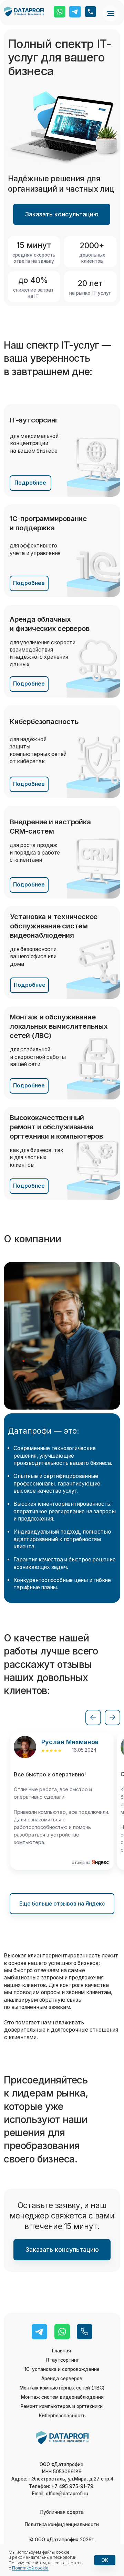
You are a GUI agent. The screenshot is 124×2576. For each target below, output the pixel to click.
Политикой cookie (30, 2568)
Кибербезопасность (62, 2416)
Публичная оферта (62, 2512)
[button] (61, 214)
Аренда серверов (62, 2379)
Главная (61, 2351)
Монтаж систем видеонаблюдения (62, 2397)
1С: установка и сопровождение (62, 2369)
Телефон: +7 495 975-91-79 (62, 2486)
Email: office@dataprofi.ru (60, 2494)
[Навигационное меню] (111, 13)
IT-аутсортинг (62, 2360)
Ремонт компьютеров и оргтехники (62, 2406)
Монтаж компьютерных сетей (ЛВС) (62, 2388)
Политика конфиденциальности (62, 2524)
